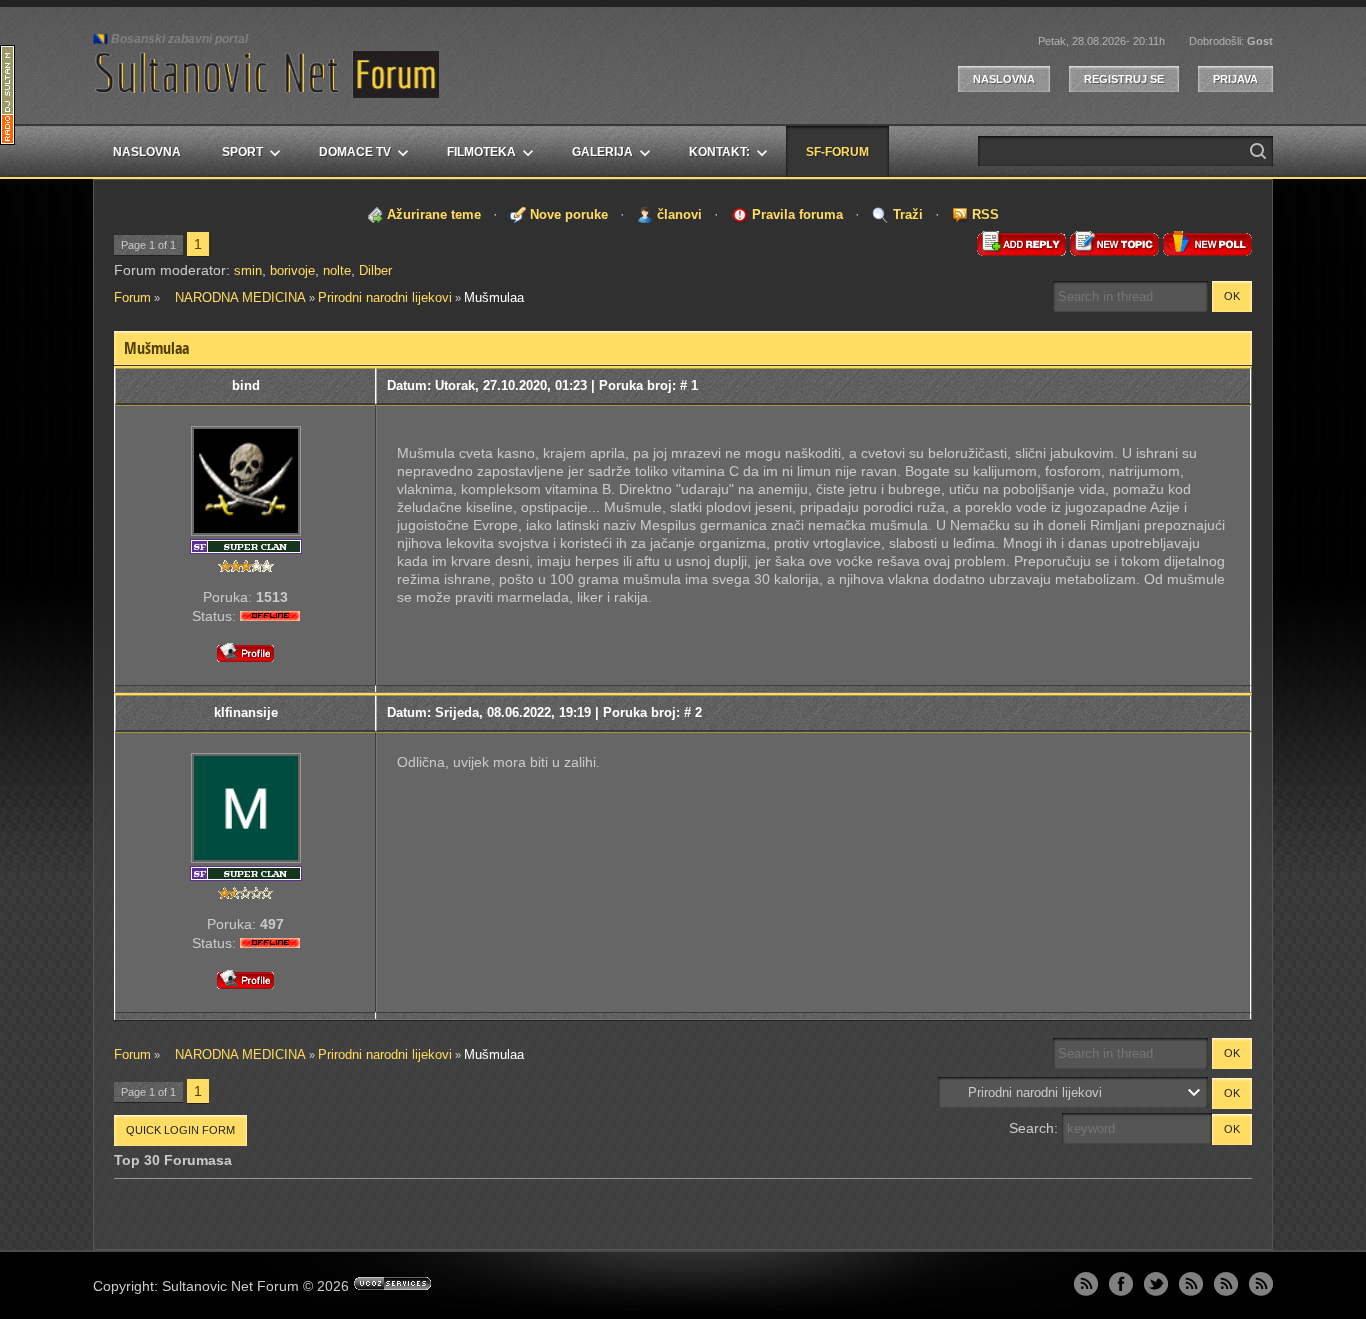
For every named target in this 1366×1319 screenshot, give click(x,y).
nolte (337, 270)
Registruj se (1124, 79)
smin (248, 270)
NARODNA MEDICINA (234, 297)
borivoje (292, 270)
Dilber (375, 270)
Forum (132, 297)
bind (246, 385)
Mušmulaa (494, 297)
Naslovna (1004, 79)
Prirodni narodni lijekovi (385, 297)
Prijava (1235, 79)
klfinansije (246, 712)
